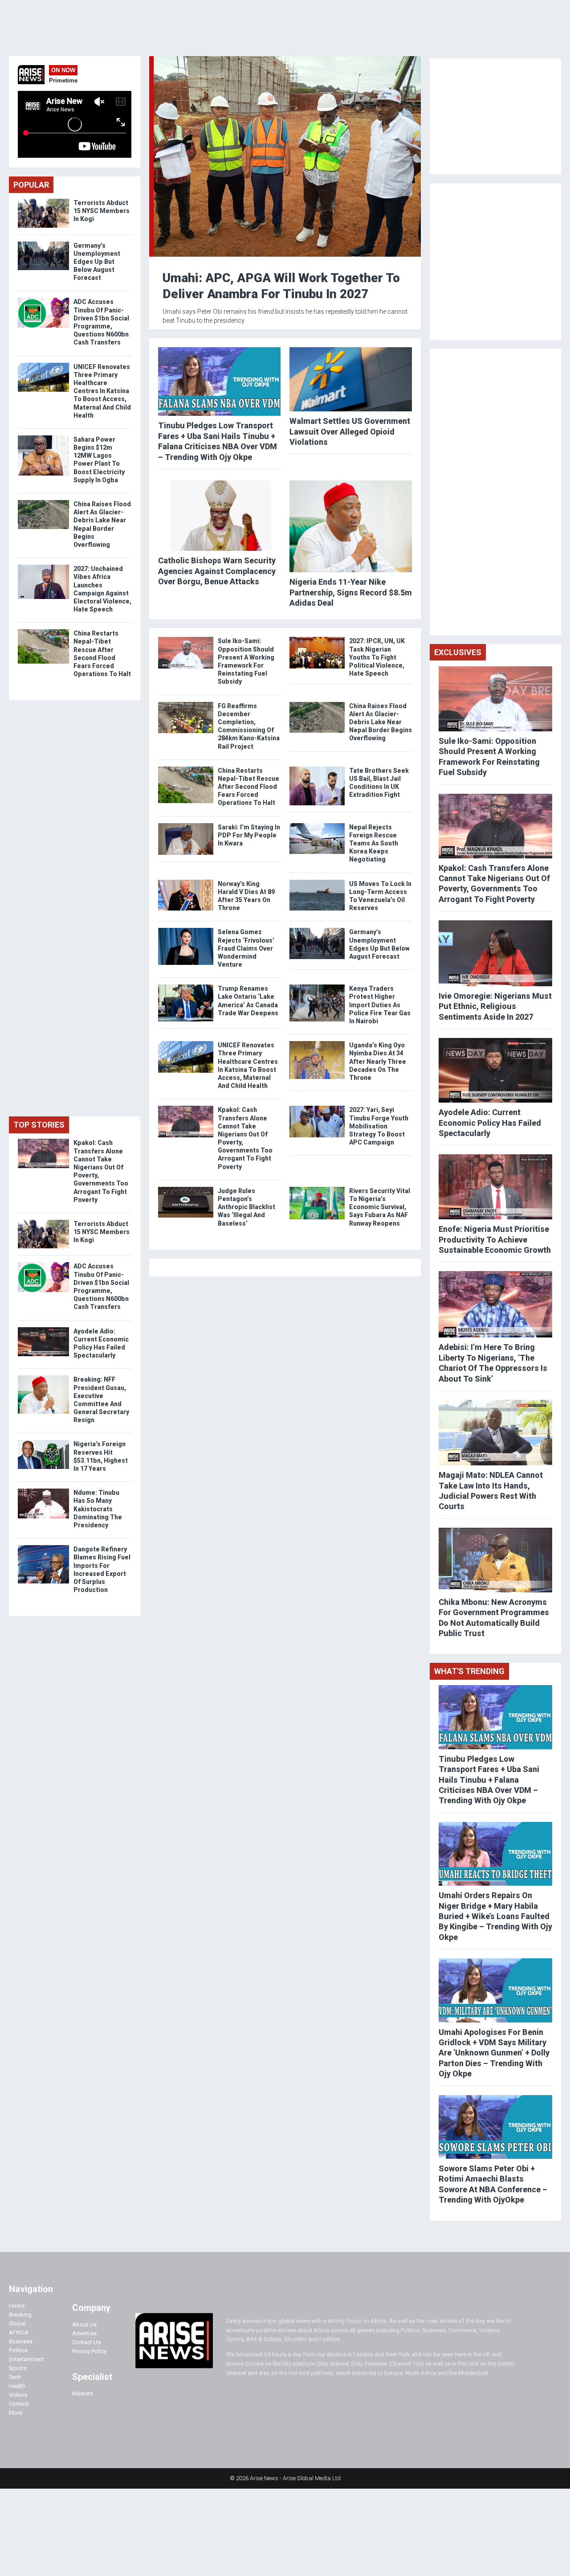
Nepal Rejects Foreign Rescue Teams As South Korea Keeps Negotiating (374, 843)
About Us (84, 2324)
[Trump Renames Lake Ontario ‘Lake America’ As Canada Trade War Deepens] (186, 987)
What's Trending (469, 1671)
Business (21, 2341)
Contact (19, 2404)
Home (17, 2306)
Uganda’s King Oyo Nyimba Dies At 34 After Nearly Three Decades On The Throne (378, 1061)
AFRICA (19, 2332)
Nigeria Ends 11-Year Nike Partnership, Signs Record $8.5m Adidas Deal (351, 592)
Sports (18, 2368)
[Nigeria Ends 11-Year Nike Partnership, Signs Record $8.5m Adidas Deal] (351, 526)
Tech (15, 2377)
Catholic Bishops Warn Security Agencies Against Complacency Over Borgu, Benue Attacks (217, 571)
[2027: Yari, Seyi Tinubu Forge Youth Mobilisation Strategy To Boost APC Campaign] (317, 1108)
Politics (18, 2350)
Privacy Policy (89, 2351)
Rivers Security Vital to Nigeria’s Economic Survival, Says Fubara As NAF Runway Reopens (380, 1207)
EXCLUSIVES (458, 652)
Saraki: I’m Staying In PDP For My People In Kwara (249, 835)
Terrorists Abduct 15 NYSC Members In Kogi (102, 211)
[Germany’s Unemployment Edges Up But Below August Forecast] (317, 930)
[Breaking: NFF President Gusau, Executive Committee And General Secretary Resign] (43, 1377)
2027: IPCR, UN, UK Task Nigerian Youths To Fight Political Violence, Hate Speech (377, 657)
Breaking (20, 2315)
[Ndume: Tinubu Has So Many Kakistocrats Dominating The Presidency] (43, 1491)
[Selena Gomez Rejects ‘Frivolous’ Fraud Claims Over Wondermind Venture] (186, 930)
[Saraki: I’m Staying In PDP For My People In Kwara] (186, 825)
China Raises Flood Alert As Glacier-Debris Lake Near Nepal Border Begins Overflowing (381, 722)
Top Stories (39, 1125)
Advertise (84, 2333)
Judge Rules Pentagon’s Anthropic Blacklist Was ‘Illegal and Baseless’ (246, 1207)
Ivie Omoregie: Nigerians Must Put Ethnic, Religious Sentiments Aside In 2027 (495, 1006)
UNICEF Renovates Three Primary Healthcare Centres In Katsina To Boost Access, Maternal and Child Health (102, 391)
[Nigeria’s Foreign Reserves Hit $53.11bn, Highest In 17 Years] (43, 1442)
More (16, 2413)
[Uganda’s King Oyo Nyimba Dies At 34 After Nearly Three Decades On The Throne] (317, 1043)
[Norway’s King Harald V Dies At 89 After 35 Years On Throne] (186, 882)
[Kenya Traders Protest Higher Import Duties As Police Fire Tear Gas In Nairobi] (317, 987)
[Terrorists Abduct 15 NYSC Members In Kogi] (43, 201)
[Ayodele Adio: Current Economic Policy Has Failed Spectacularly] (43, 1329)
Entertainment (26, 2359)
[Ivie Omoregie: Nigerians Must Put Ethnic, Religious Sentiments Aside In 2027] (495, 953)
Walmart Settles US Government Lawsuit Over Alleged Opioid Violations (350, 431)
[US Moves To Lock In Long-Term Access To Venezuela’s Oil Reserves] (317, 882)
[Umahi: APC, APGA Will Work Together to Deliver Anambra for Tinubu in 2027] (287, 58)
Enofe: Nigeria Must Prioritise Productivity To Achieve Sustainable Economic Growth (495, 1239)
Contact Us (86, 2342)
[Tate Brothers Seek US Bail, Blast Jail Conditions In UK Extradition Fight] (317, 769)
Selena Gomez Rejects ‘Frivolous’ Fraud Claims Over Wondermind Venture (246, 948)
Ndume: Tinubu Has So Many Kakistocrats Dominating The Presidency (98, 1509)
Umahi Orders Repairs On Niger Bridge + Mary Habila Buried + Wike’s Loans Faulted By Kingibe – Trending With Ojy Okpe (495, 1916)
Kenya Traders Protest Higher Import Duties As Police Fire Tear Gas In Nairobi (380, 1005)
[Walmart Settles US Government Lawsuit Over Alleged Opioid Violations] (351, 379)
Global (17, 2324)
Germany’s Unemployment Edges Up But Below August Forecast (97, 262)
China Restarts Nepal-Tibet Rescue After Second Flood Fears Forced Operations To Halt (248, 787)
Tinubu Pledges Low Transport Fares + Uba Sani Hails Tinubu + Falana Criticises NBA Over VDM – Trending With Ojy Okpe (489, 1780)
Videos (18, 2395)
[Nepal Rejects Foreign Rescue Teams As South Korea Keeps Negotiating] (317, 825)
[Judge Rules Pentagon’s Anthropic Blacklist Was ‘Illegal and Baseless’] (186, 1189)
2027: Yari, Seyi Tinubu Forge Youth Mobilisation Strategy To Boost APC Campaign (379, 1126)
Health (17, 2386)
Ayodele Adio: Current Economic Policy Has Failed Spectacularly (490, 1123)
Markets (83, 2393)
